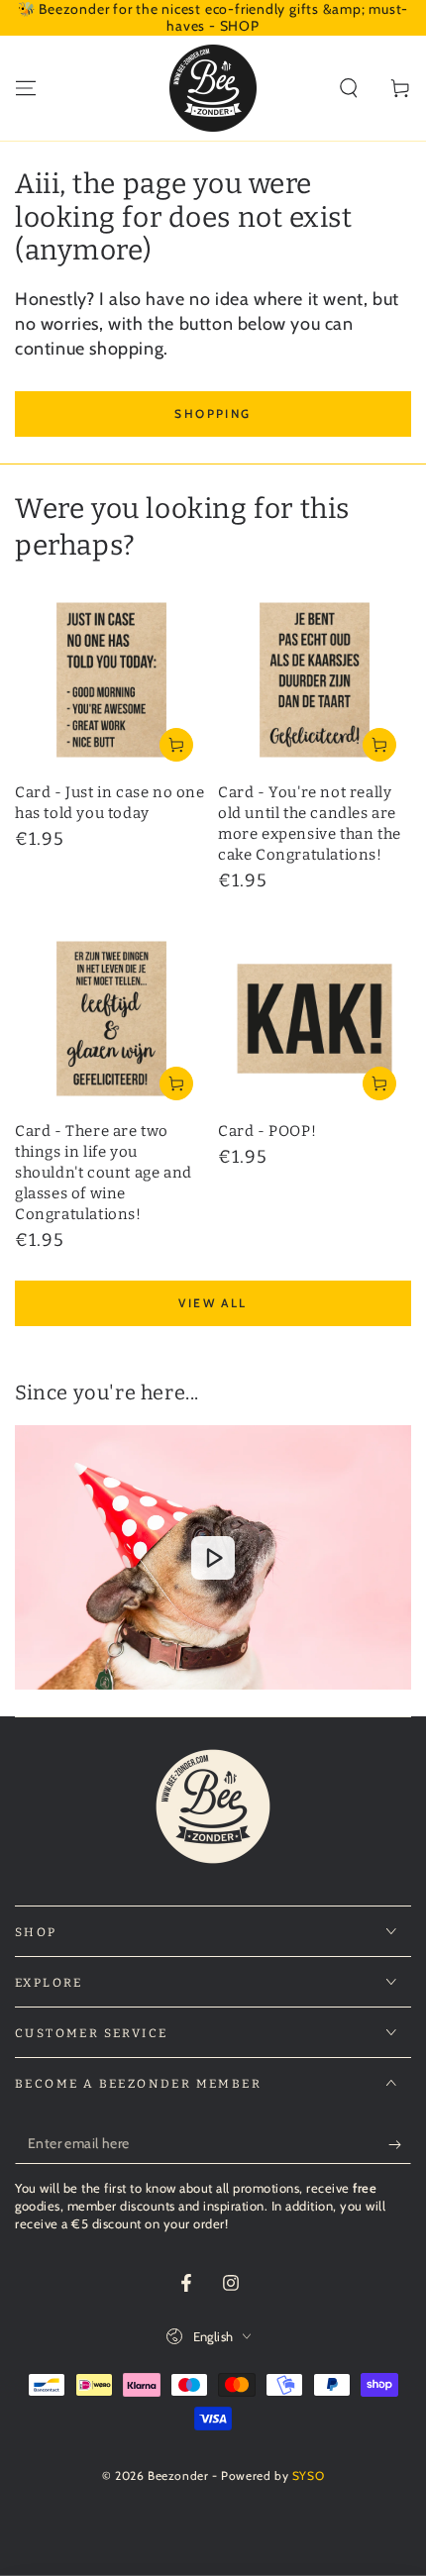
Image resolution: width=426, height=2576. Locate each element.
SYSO (308, 2475)
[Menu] (26, 88)
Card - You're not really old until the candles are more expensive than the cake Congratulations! (310, 824)
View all (213, 1303)
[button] (349, 88)
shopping (213, 413)
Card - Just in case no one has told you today (110, 803)
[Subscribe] (400, 2144)
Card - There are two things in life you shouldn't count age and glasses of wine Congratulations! (104, 1173)
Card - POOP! (267, 1131)
